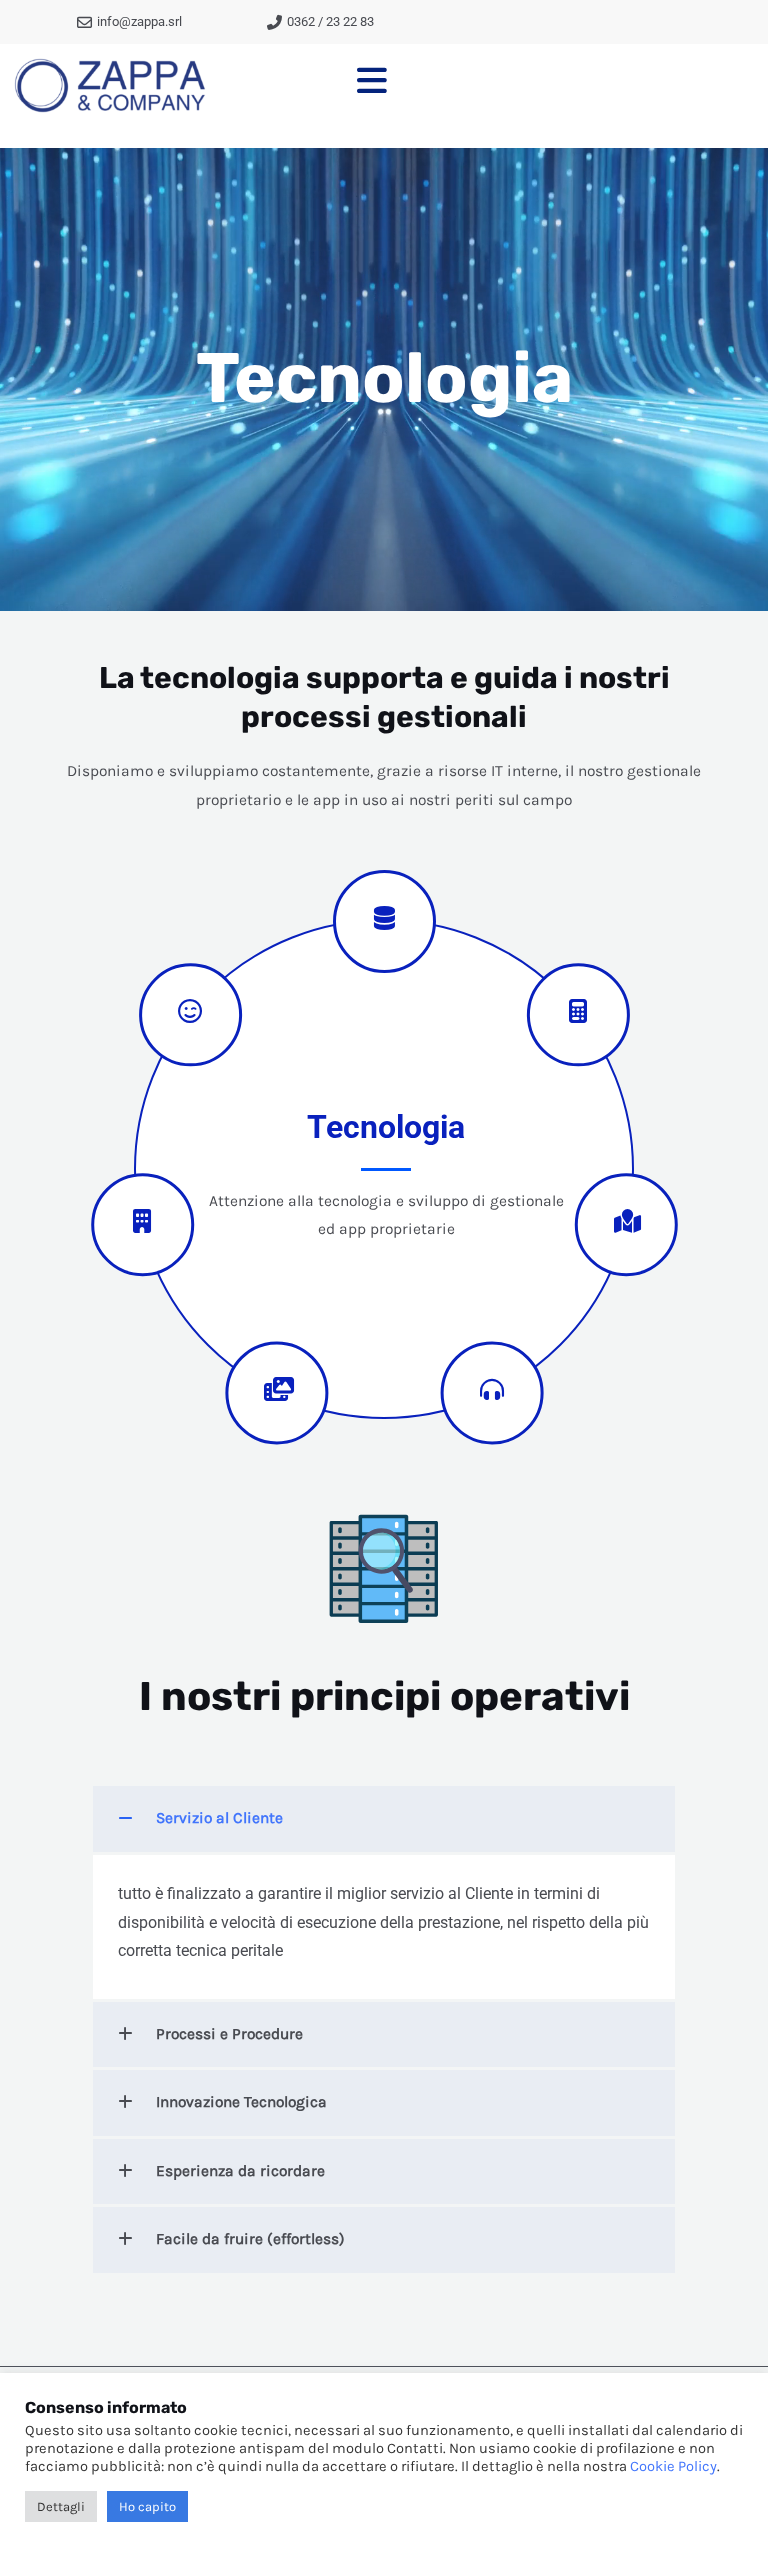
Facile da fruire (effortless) (250, 2239)
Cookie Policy (673, 2466)
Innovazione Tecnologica (241, 2102)
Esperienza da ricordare (240, 2171)
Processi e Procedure (229, 2034)
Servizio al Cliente (219, 1818)
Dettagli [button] (61, 2506)
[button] (384, 1819)
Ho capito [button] (147, 2506)
